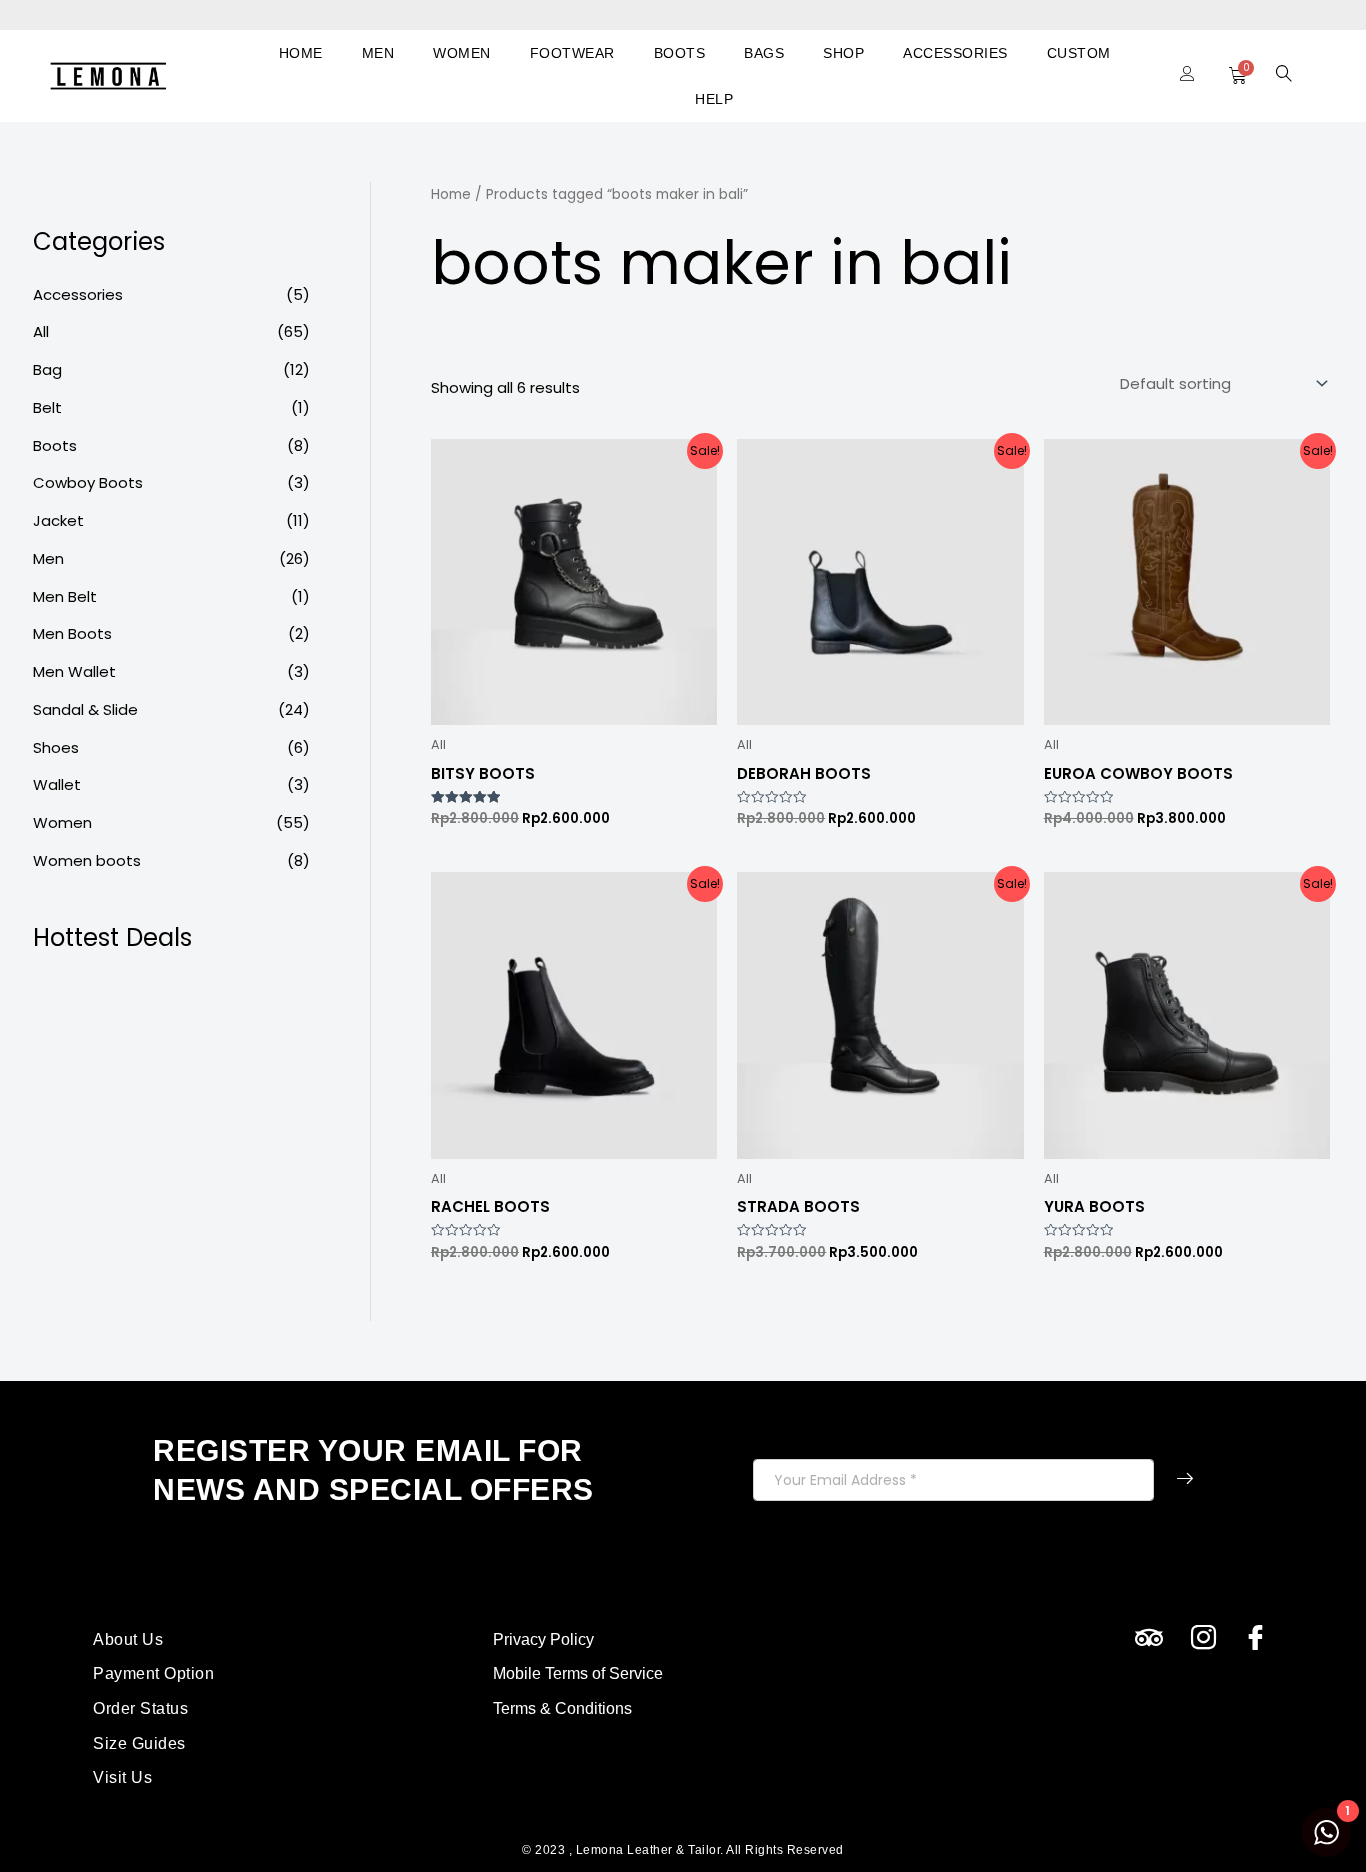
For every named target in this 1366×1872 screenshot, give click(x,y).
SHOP (843, 53)
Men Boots (72, 633)
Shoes (56, 747)
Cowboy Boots (88, 482)
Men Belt (65, 596)
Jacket (58, 520)
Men (48, 558)
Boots (55, 445)
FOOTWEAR (572, 53)
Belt (47, 407)
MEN (378, 53)
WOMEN (462, 53)
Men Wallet (74, 671)
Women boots (87, 860)
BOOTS (680, 53)
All (41, 331)
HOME (301, 53)
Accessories (78, 294)
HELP (714, 99)
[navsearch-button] (1284, 76)
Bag (47, 369)
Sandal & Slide (85, 709)
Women (62, 822)
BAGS (764, 53)
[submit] (1185, 1480)
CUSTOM (1079, 53)
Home (451, 194)
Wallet (57, 784)
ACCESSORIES (955, 53)
